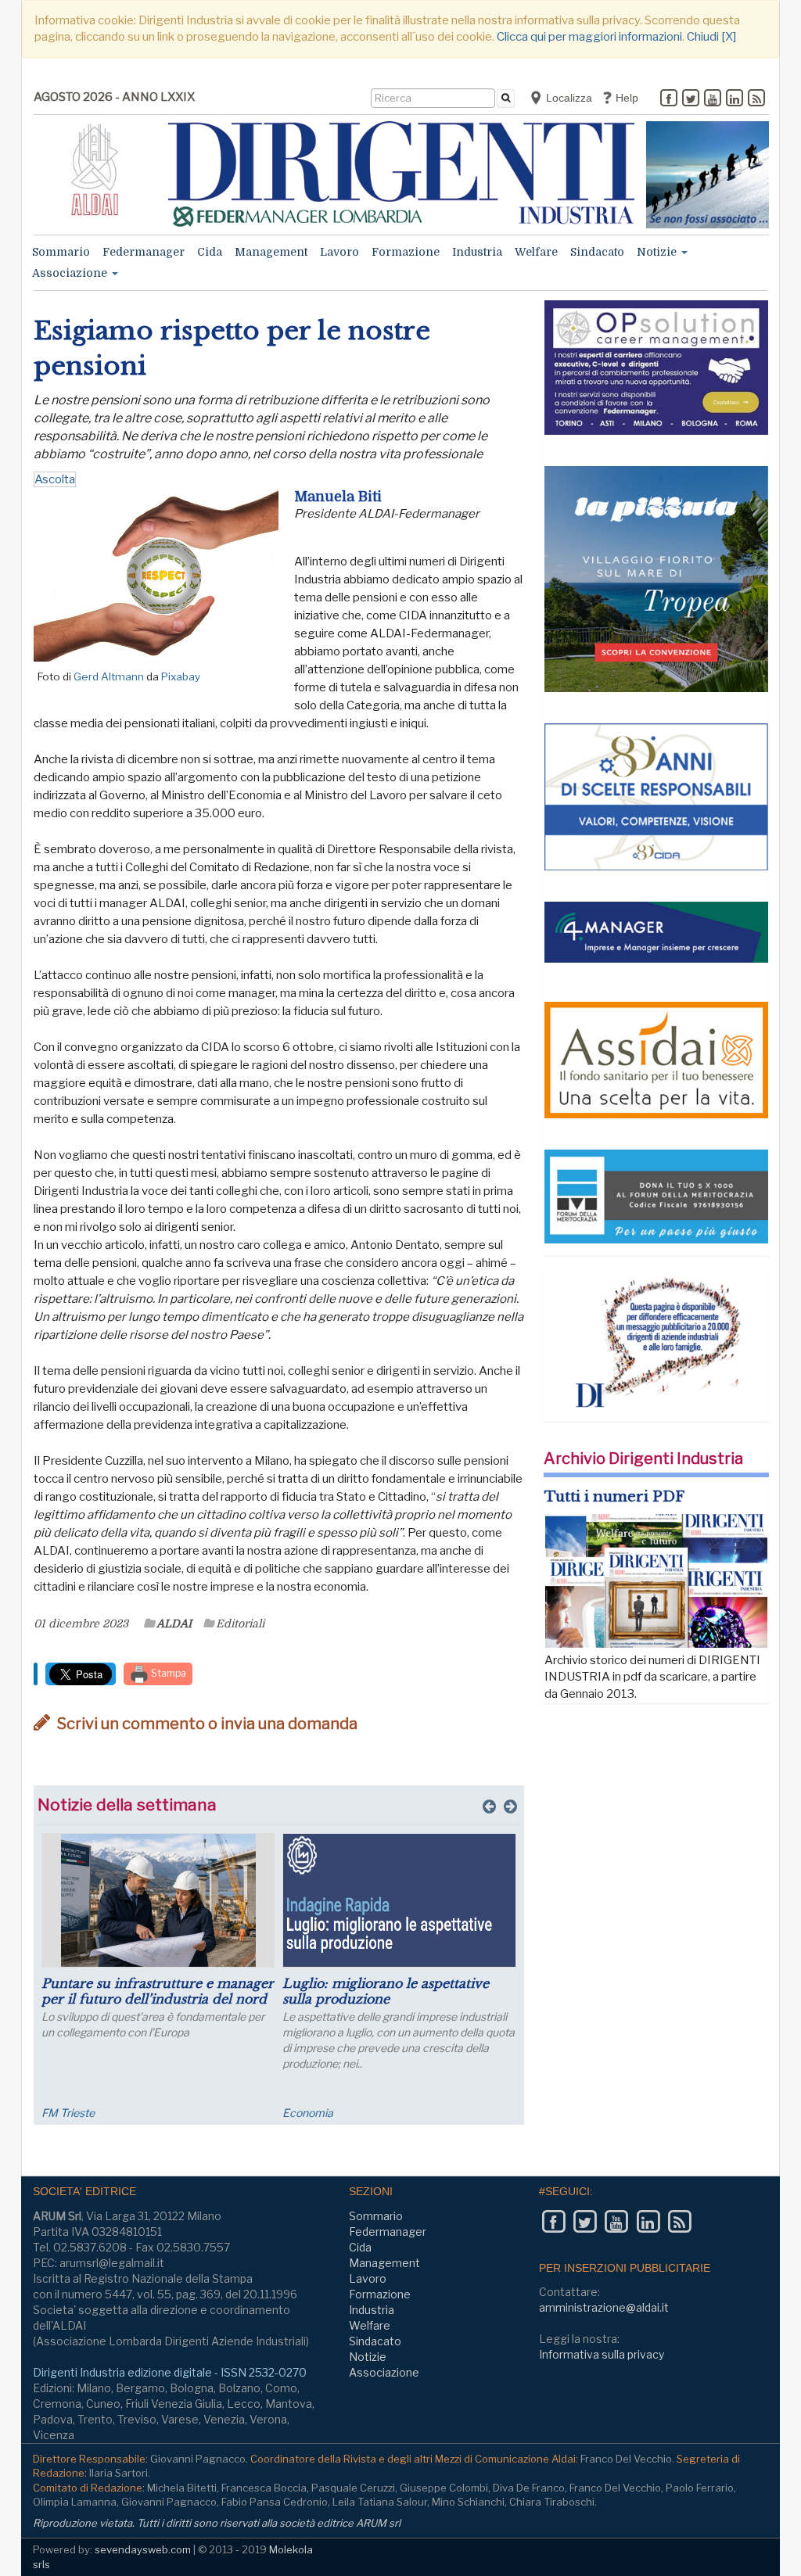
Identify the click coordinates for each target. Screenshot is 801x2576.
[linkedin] (735, 99)
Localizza (568, 98)
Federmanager (144, 252)
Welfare (536, 252)
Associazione (71, 273)
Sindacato (597, 252)
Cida (210, 252)
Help (625, 98)
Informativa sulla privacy (602, 2354)
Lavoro (339, 252)
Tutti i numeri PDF (614, 1497)
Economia (308, 2113)
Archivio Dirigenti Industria (643, 1458)
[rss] (756, 99)
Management (271, 252)
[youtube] (713, 99)
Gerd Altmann (109, 676)
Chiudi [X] (711, 37)
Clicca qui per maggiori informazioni (589, 37)
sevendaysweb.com (143, 2549)
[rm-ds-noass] (708, 175)
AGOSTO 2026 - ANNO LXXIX (114, 97)
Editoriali (240, 1623)
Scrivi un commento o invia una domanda (206, 1724)
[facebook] (669, 99)
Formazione (406, 252)
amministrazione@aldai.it (604, 2307)
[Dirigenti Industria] (402, 174)
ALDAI (174, 1623)
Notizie (658, 252)
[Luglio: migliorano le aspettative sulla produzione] (399, 1900)
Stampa (167, 1673)
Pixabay (181, 676)
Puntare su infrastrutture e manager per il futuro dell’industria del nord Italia (158, 1999)
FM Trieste (68, 2113)
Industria (477, 252)
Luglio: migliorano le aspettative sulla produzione (386, 1991)
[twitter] (691, 99)
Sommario (61, 252)
